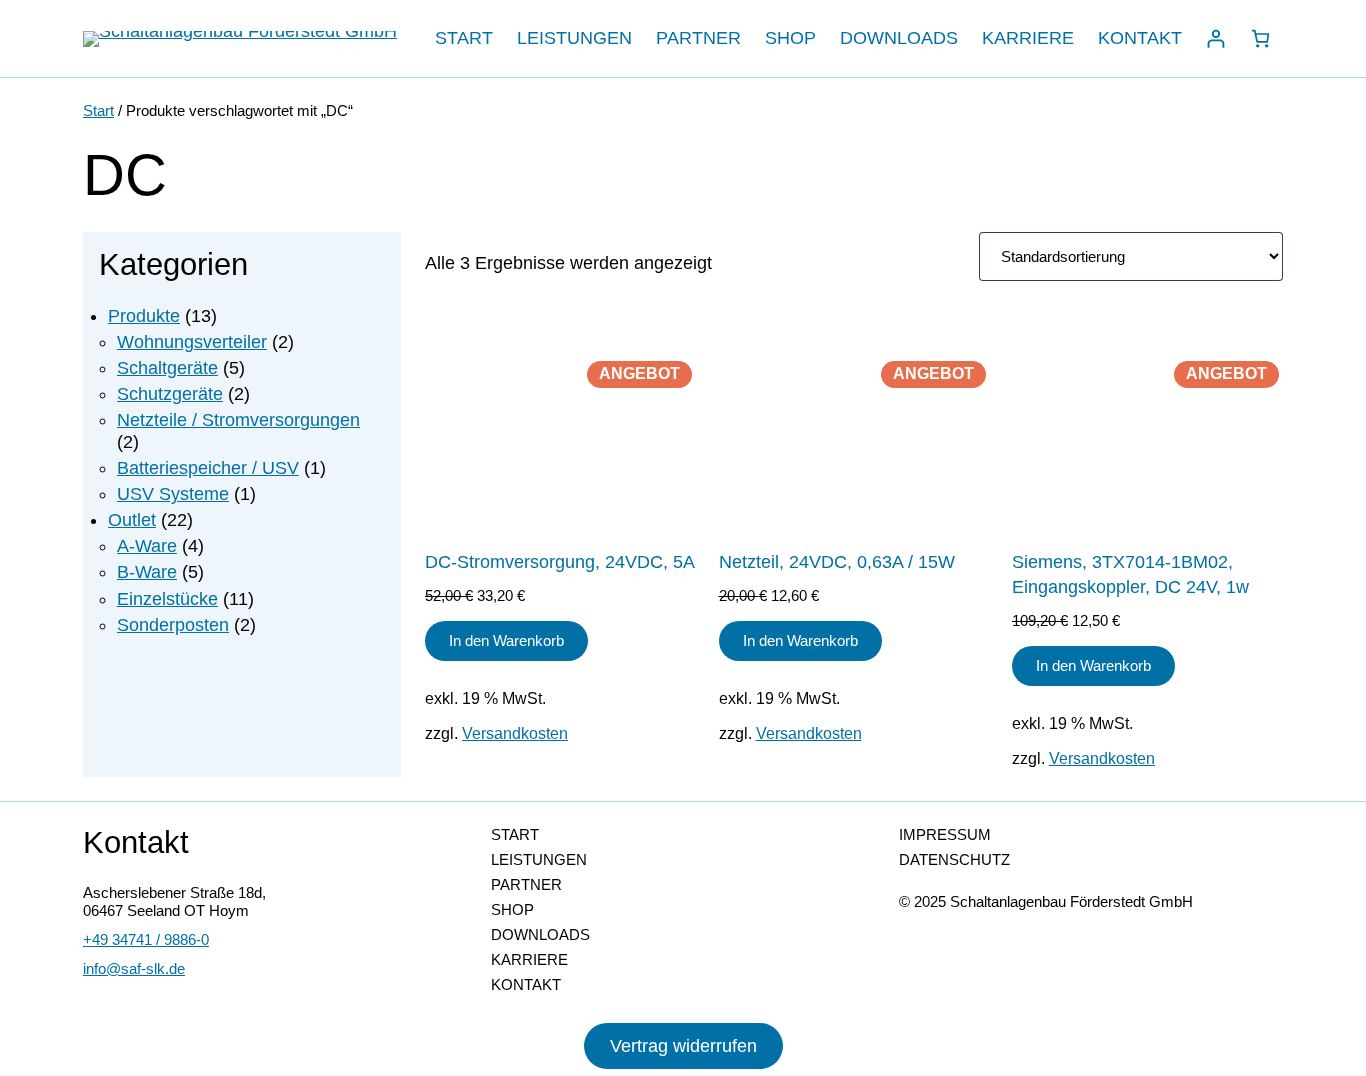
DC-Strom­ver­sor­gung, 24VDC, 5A (560, 562)
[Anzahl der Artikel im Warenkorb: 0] (1260, 38)
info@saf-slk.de (134, 968)
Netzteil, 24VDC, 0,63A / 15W (837, 562)
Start (98, 110)
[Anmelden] (1215, 38)
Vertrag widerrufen (683, 1046)
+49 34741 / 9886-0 (146, 939)
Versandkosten (515, 733)
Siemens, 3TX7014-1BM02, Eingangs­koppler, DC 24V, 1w (1130, 574)
